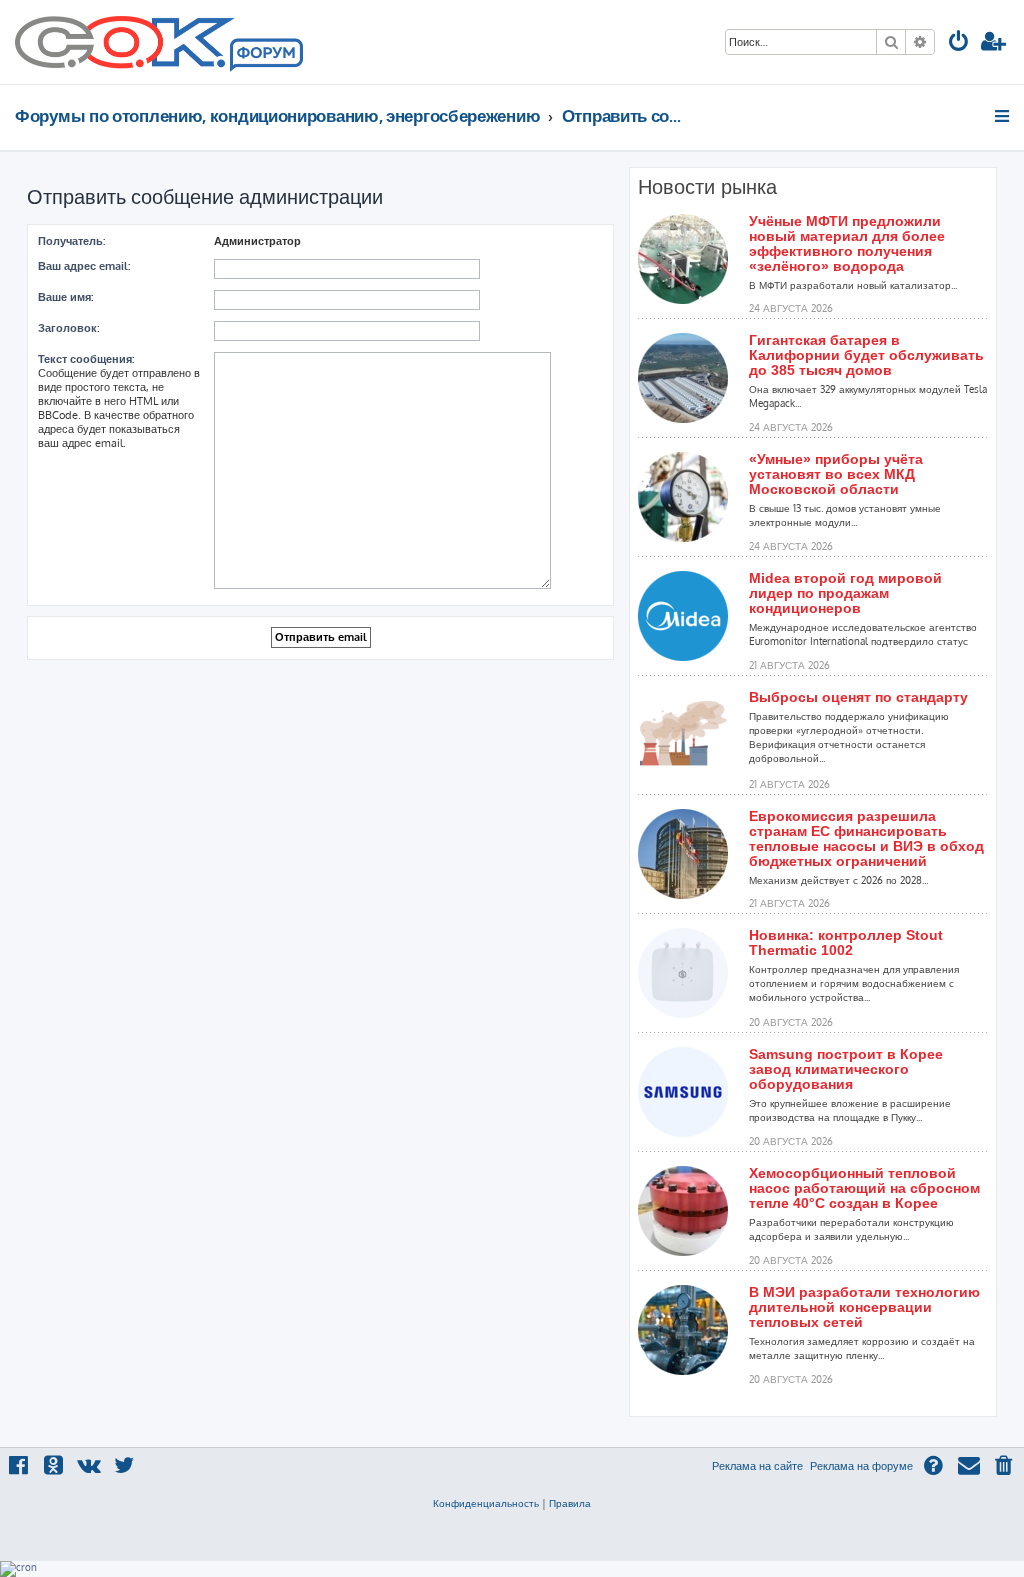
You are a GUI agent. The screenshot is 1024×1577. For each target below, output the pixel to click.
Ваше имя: (65, 297)
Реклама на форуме (861, 1466)
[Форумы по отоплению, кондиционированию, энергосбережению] (265, 56)
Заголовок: (68, 328)
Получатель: (71, 241)
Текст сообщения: (86, 359)
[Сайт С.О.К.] (159, 42)
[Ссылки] (1003, 116)
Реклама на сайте (757, 1466)
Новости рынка (707, 187)
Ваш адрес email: (84, 266)
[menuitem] (959, 43)
